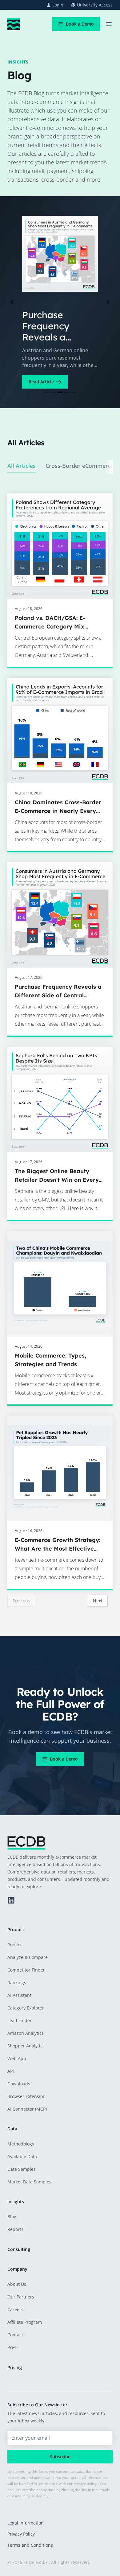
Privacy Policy (21, 2534)
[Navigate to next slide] (108, 302)
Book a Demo (80, 24)
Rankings (17, 1982)
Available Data (22, 2156)
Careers (15, 2309)
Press (13, 2347)
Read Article (41, 382)
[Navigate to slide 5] (74, 392)
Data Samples (22, 2169)
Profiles (15, 1945)
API (11, 2071)
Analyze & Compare (28, 1957)
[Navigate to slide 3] (60, 392)
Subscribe (60, 2456)
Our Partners (21, 2297)
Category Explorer (26, 2008)
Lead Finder (20, 2020)
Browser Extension (26, 2096)
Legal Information (26, 2523)
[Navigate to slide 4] (67, 392)
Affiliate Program (25, 2322)
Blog (12, 2217)
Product (16, 1929)
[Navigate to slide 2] (53, 392)
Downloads (19, 2084)
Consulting (19, 2249)
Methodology (21, 2144)
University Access (95, 5)
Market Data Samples (29, 2182)
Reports (15, 2229)
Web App (17, 2058)
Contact (15, 2335)
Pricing (15, 2367)
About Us (17, 2284)
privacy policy (85, 2484)
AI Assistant (19, 1995)
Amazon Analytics (26, 2033)
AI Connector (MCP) (27, 2109)
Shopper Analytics (26, 2046)
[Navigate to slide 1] (46, 392)
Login (58, 5)
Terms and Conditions (30, 2545)
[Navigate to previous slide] (12, 302)
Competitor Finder (26, 1970)
